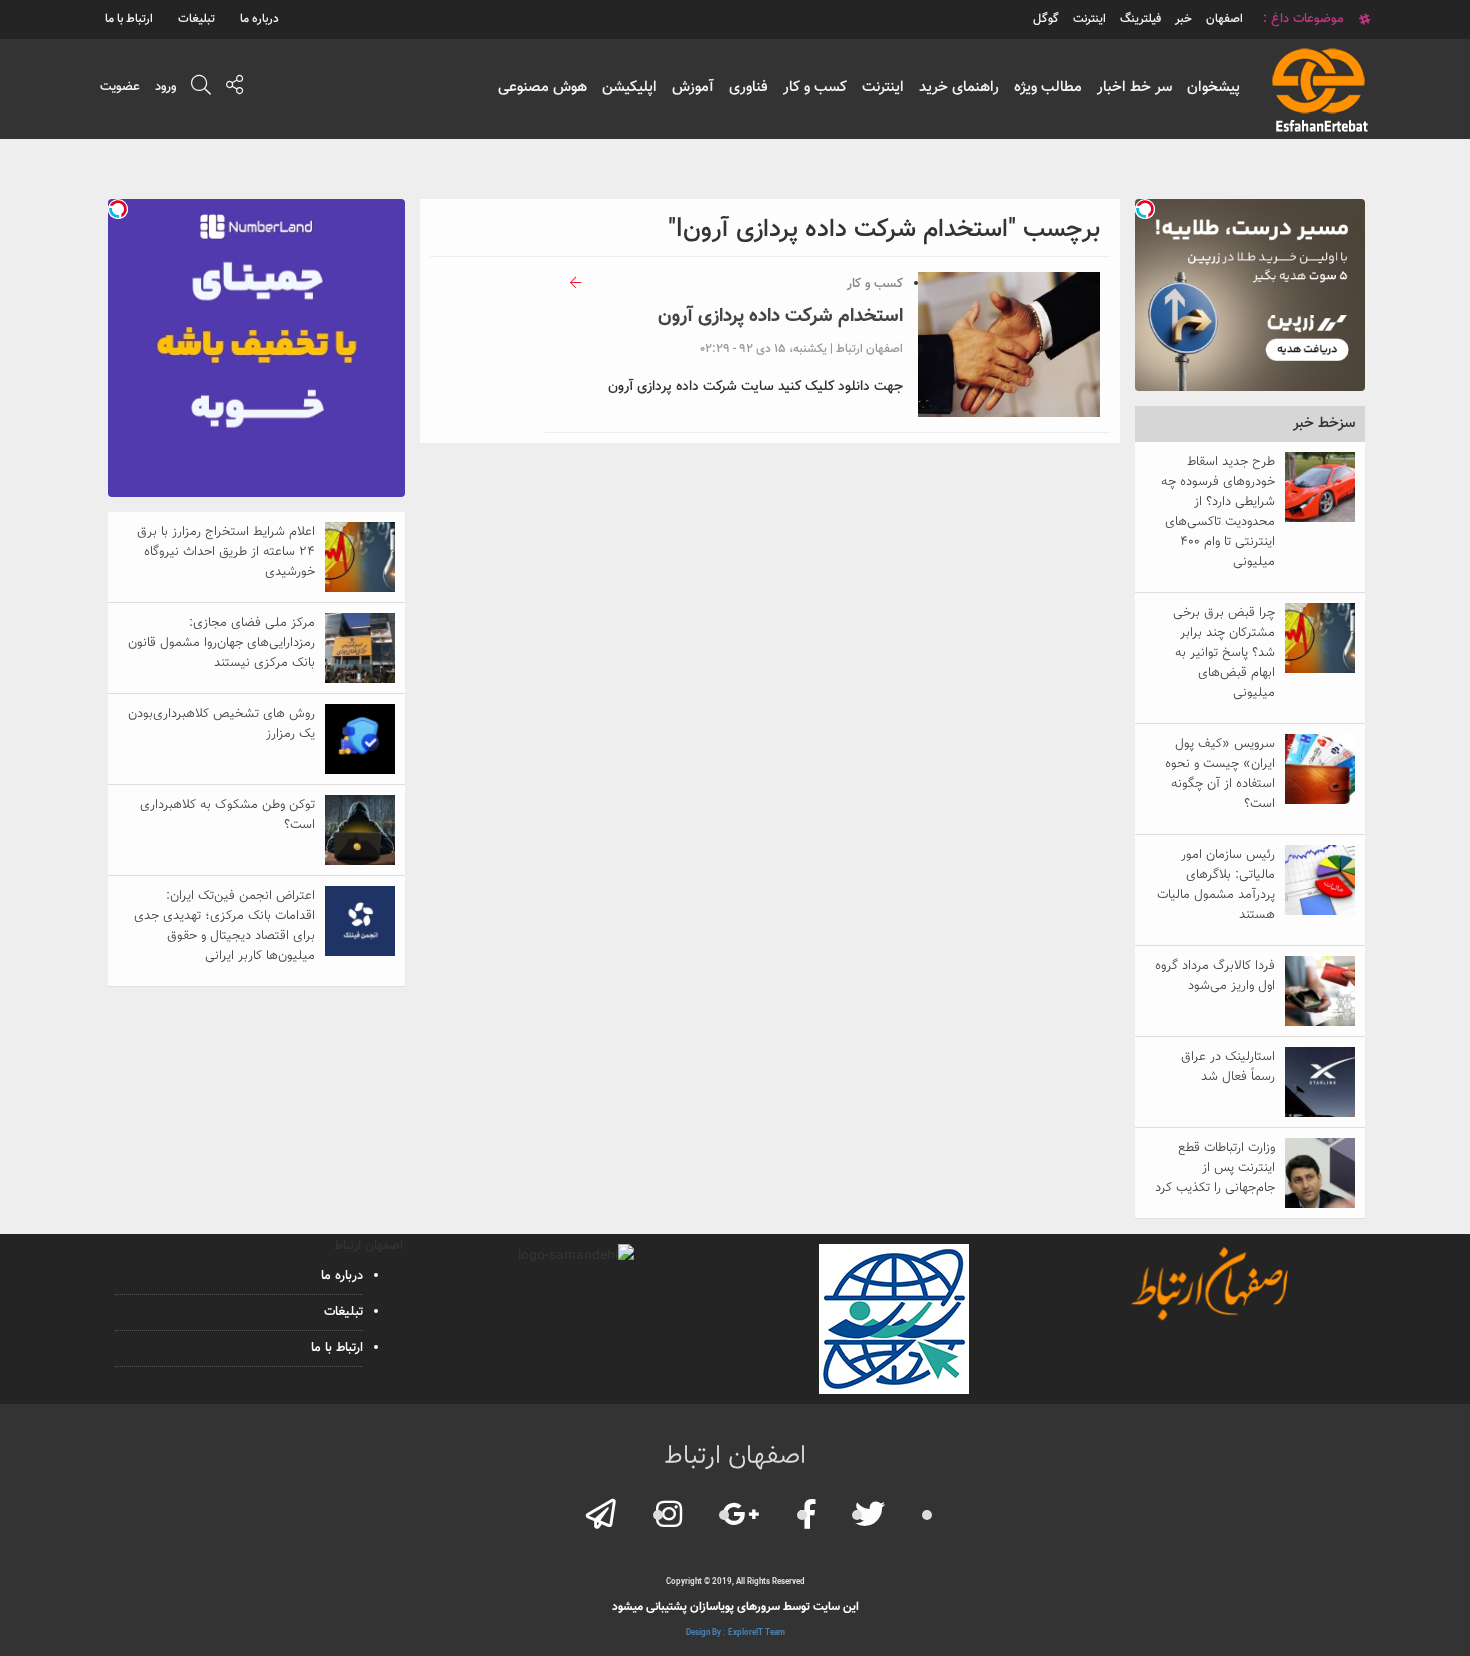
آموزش (693, 87)
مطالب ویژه (1048, 87)
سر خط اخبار (1134, 87)
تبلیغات (196, 19)
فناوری (748, 87)
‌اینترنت (1089, 19)
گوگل (1046, 19)
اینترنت (883, 87)
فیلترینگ (1140, 19)
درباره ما (259, 19)
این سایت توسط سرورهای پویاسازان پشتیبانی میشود (735, 1607)
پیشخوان (1213, 87)
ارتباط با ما (129, 19)
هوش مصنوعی (542, 87)
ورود (165, 87)
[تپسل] (1145, 209)
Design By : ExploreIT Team (735, 1633)
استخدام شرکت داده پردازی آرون (780, 316)
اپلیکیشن (629, 87)
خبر (1183, 19)
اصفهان (1224, 19)
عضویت (120, 87)
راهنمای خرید (959, 87)
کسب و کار (815, 87)
